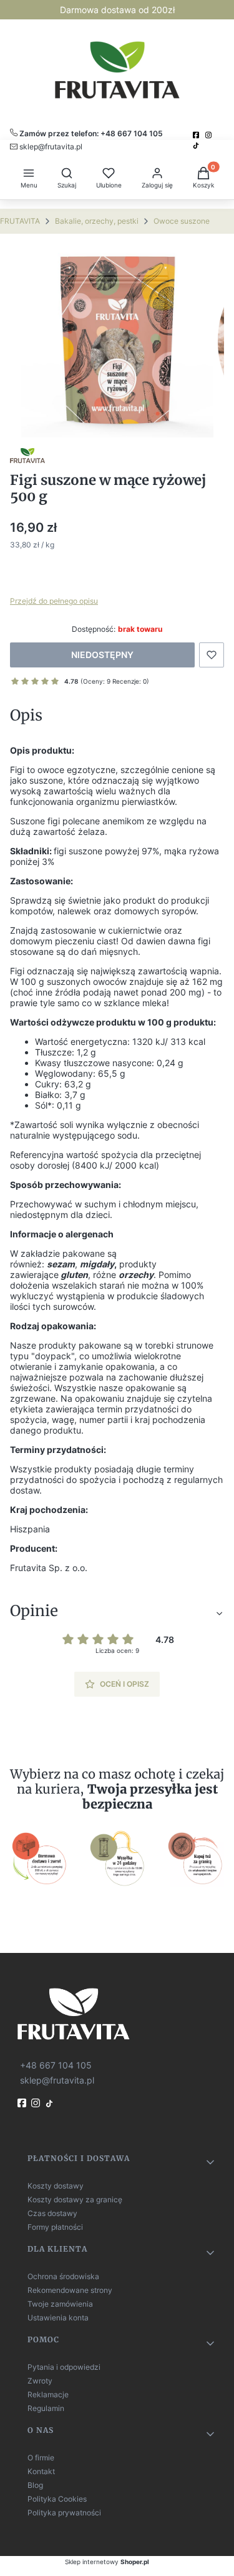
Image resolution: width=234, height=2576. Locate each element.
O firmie (41, 2458)
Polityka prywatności (64, 2513)
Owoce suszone (182, 221)
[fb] (23, 2103)
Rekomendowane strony (70, 2290)
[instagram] (210, 135)
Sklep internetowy (107, 2562)
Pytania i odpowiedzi (64, 2367)
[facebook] (197, 135)
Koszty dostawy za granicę (75, 2199)
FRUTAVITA (20, 221)
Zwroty (40, 2381)
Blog (35, 2485)
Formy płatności (55, 2227)
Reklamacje (48, 2394)
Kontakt (41, 2471)
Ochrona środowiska (63, 2276)
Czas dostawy (52, 2213)
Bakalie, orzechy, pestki (97, 221)
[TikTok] (197, 146)
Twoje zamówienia (60, 2304)
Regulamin (46, 2408)
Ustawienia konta (58, 2318)
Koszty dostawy (56, 2186)
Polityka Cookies (57, 2499)
